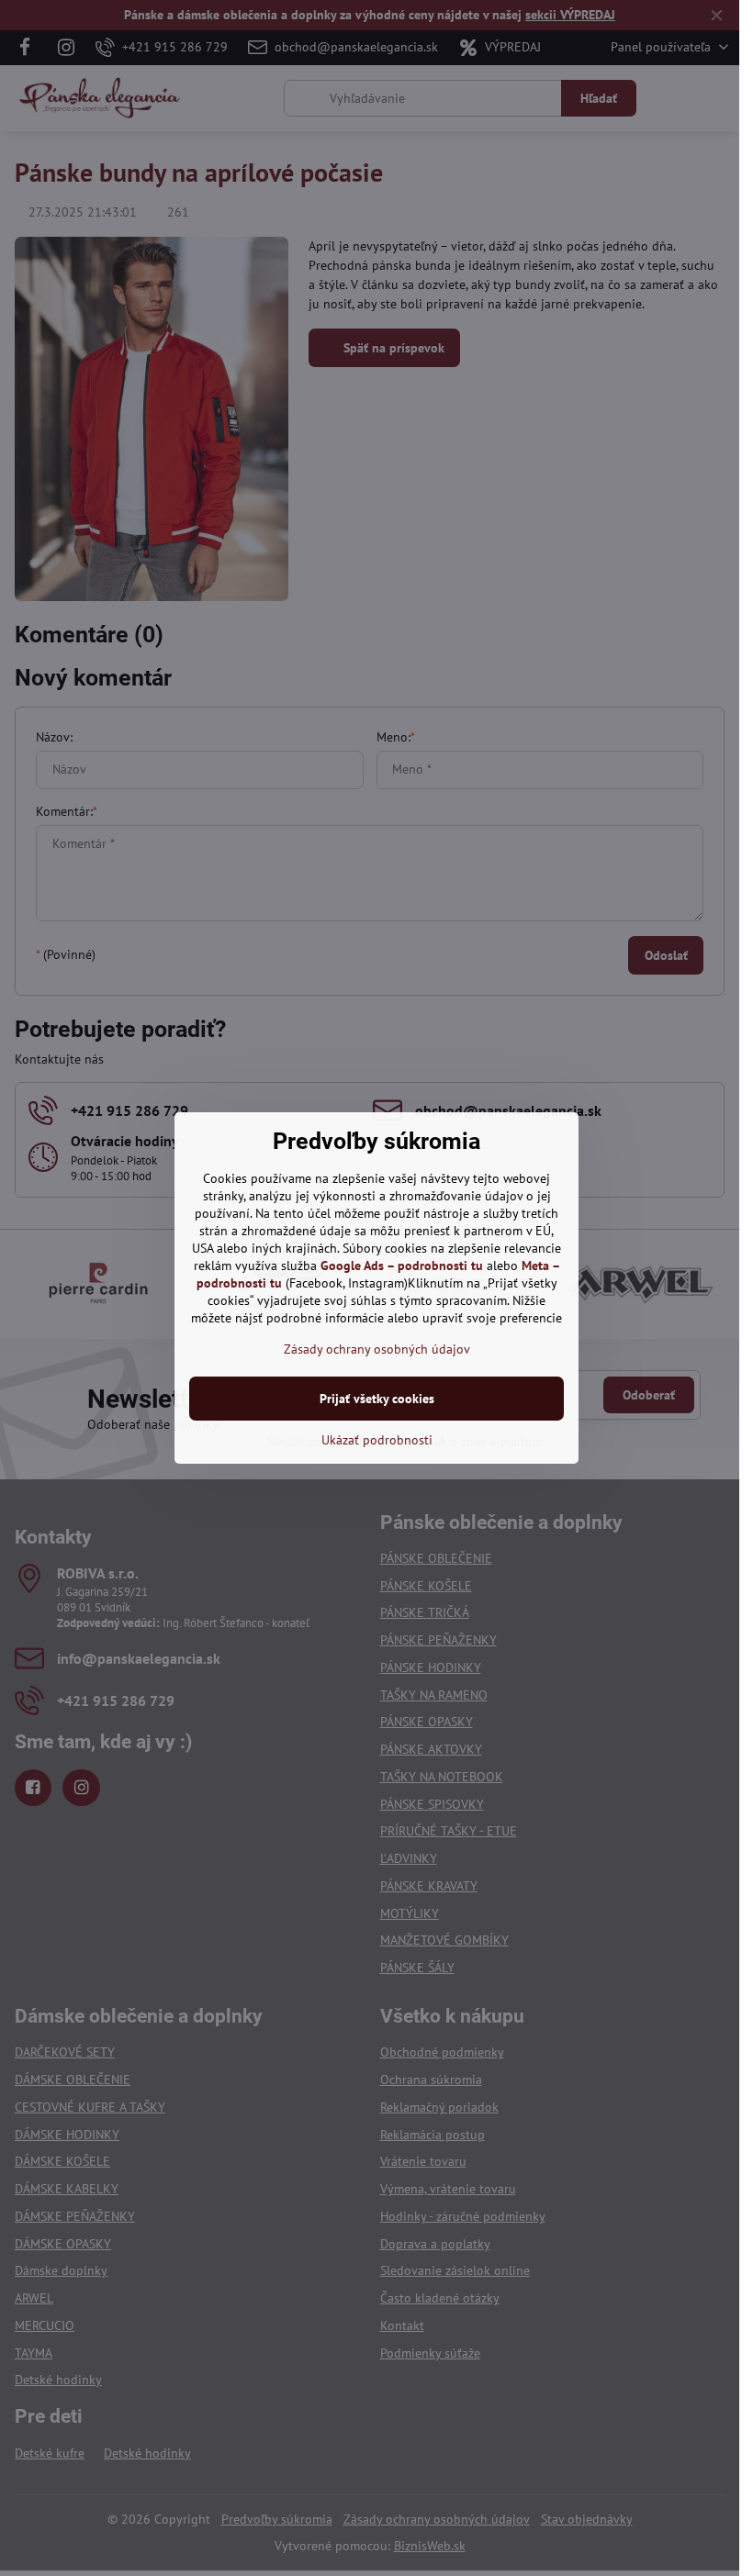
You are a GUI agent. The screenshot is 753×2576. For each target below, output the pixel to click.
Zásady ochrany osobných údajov (377, 1349)
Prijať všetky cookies (377, 1399)
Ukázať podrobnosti (377, 1440)
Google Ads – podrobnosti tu (402, 1266)
